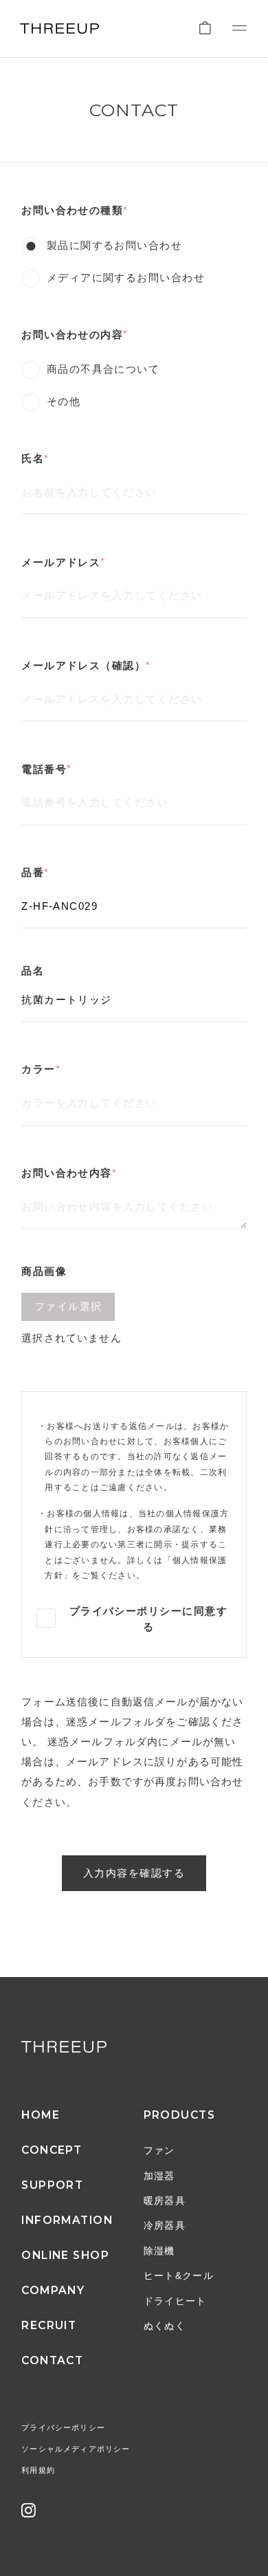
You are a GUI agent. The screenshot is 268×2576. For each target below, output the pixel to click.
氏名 (33, 459)
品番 (33, 873)
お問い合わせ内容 (67, 1174)
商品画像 (44, 1272)
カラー (38, 1070)
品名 (33, 971)
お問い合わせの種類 (72, 211)
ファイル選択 (68, 1307)
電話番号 (44, 770)
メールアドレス (61, 563)
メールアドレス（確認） (83, 666)
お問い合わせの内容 (72, 335)
